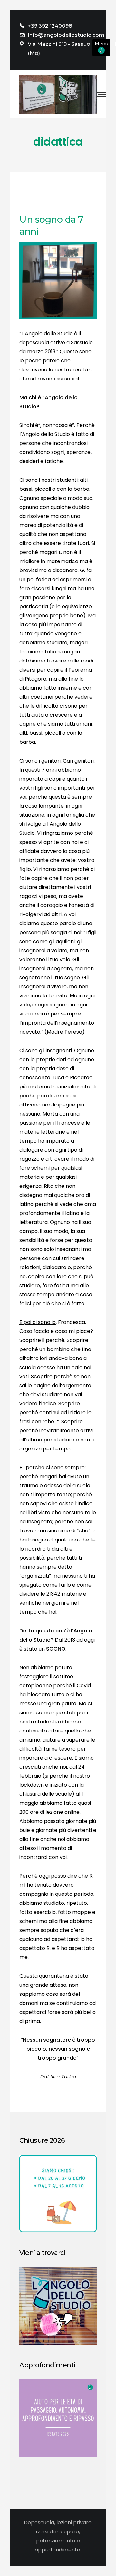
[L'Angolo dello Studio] (58, 94)
